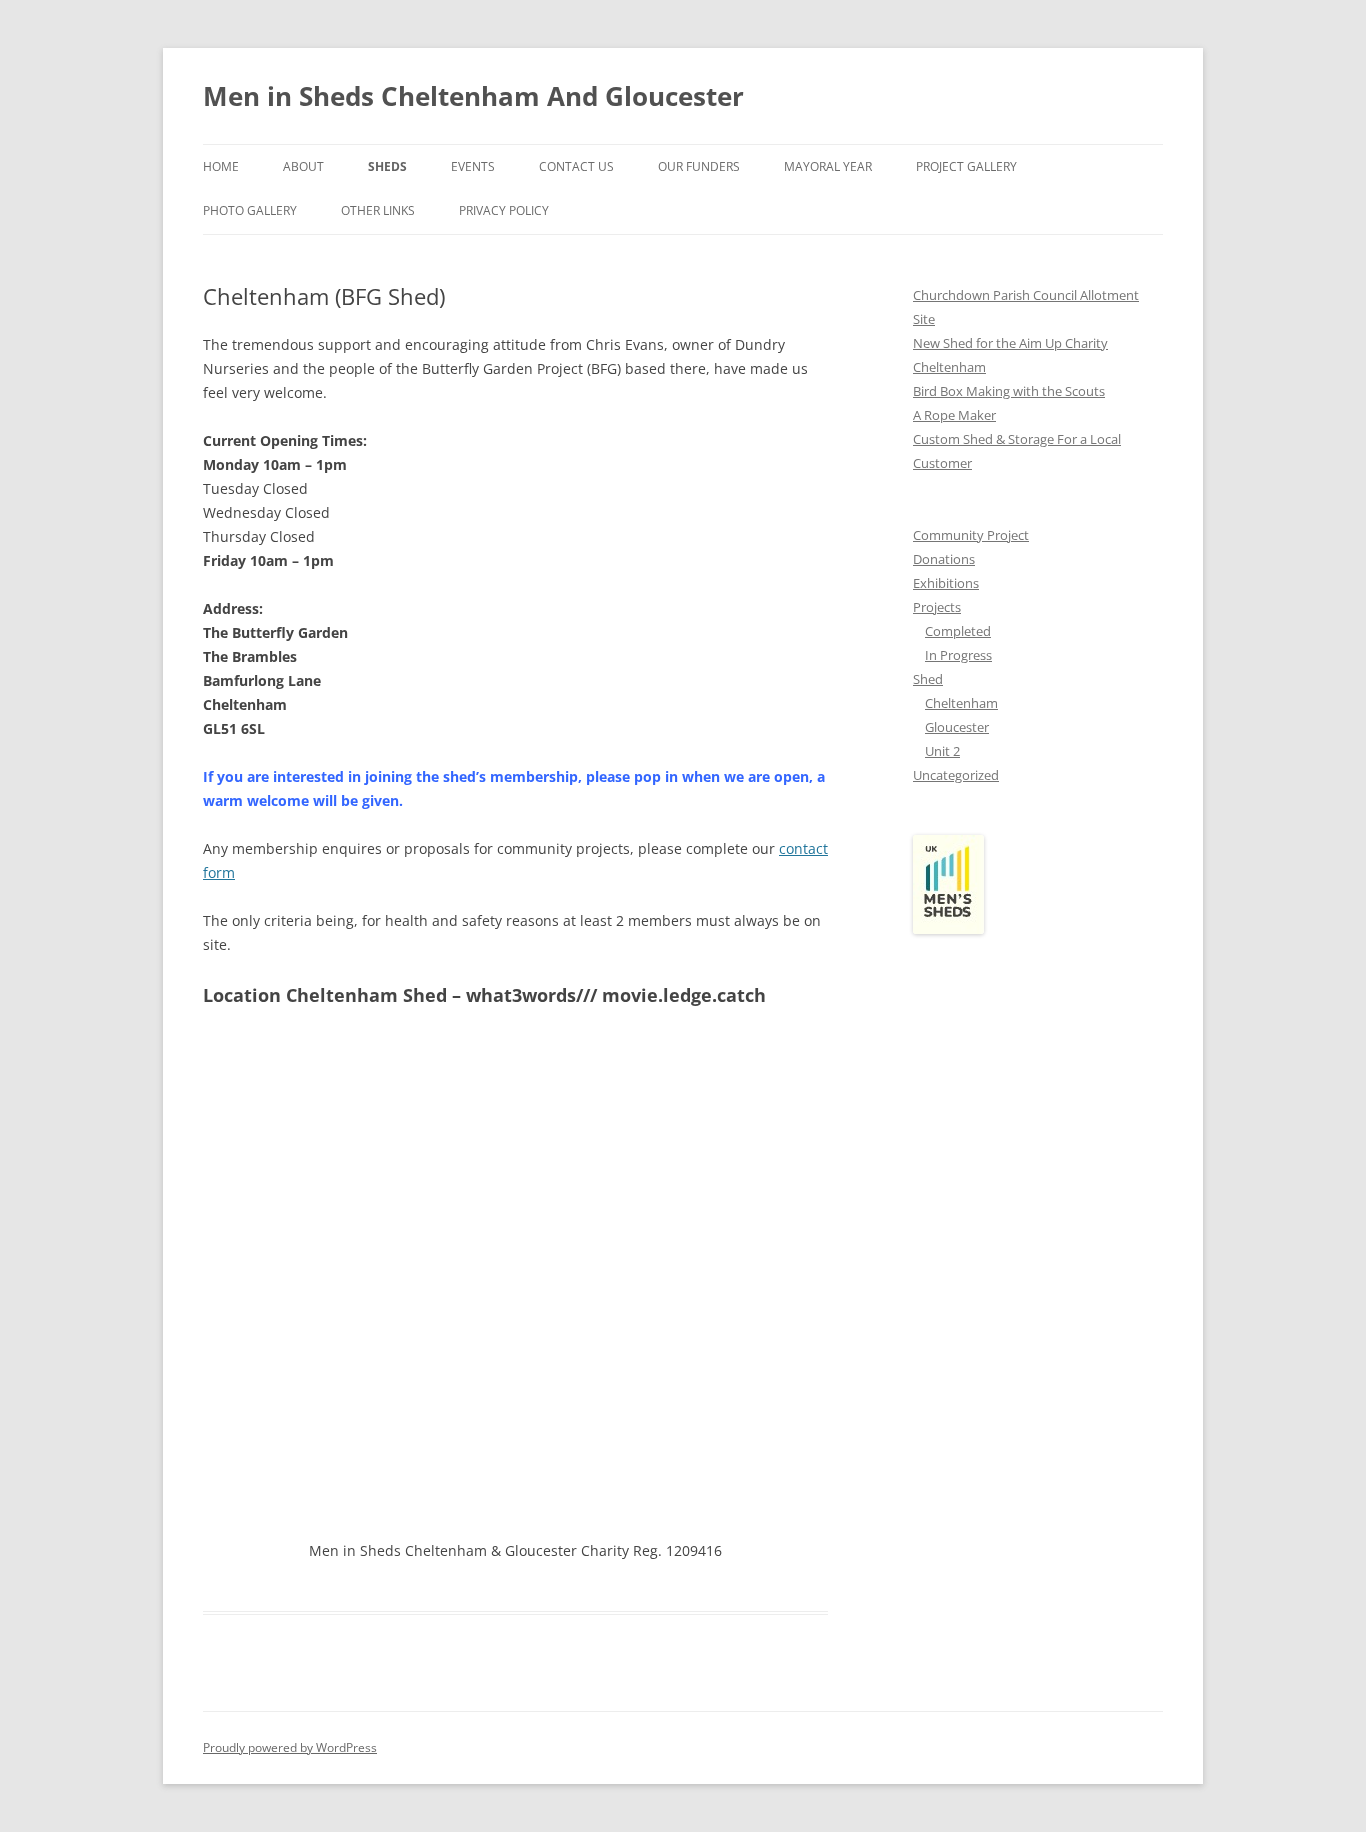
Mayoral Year (828, 166)
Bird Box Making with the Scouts (1009, 391)
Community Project (971, 535)
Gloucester (957, 727)
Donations (944, 559)
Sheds (387, 166)
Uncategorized (956, 775)
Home (221, 166)
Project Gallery (966, 166)
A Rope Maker (954, 415)
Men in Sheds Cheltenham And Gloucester (473, 96)
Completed (958, 631)
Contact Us (576, 166)
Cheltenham (961, 703)
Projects (937, 607)
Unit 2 (942, 751)
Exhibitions (946, 583)
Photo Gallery (250, 210)
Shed (928, 679)
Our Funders (699, 166)
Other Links (378, 210)
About (303, 166)
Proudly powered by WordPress (290, 1747)
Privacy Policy (504, 210)
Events (473, 166)
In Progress (958, 655)
